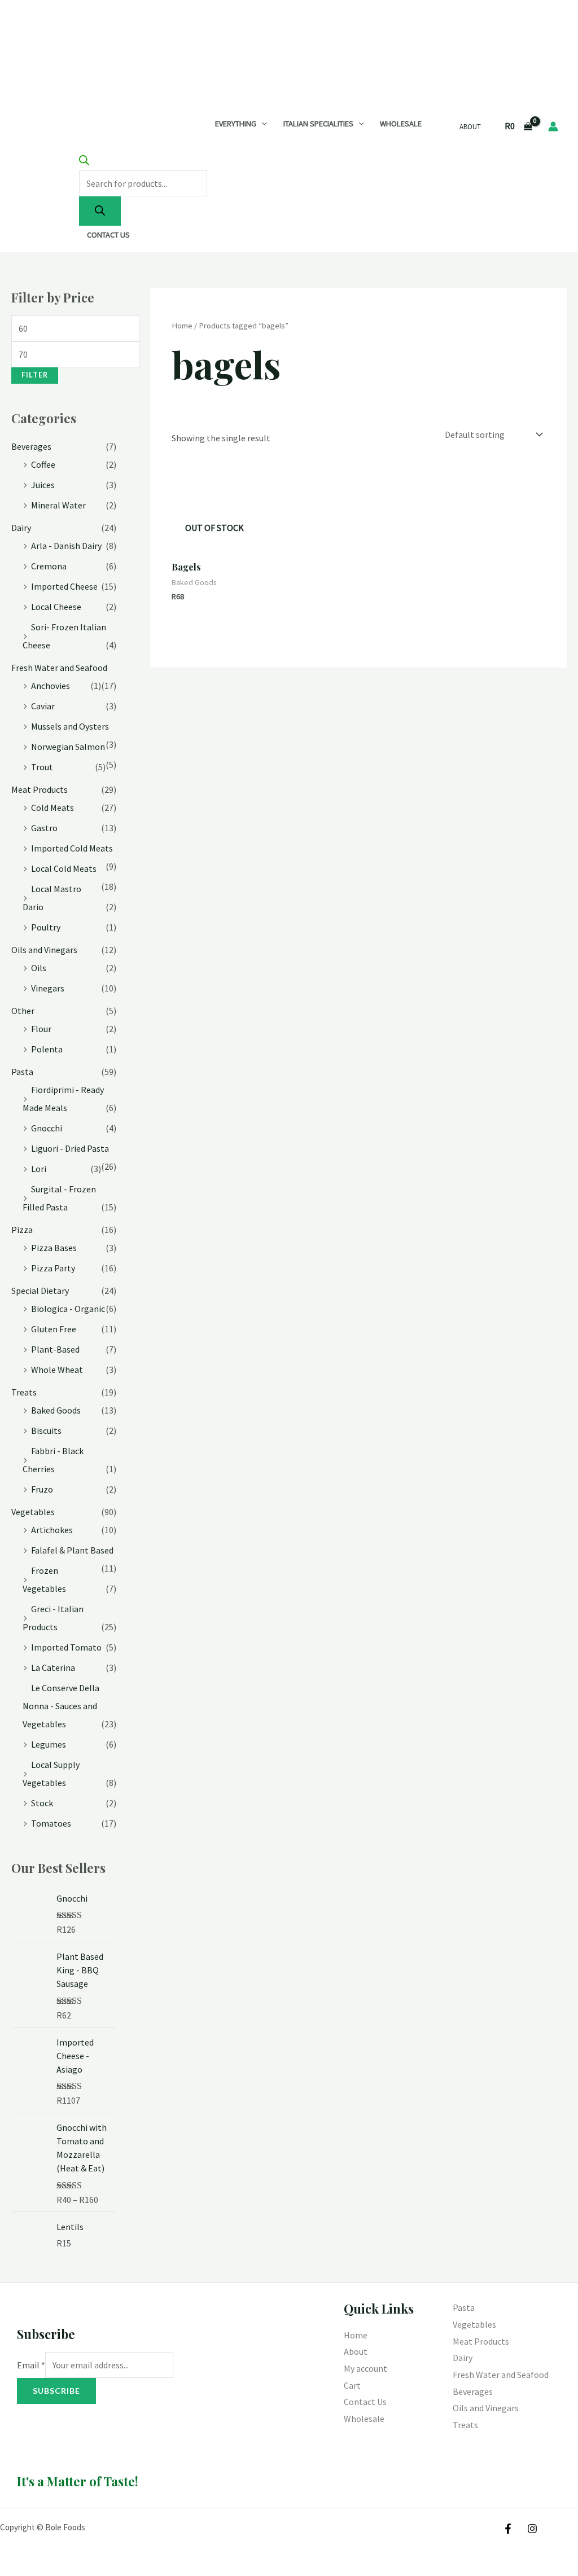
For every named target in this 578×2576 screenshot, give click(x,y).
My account (365, 2368)
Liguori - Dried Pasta (70, 1148)
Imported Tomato (66, 1647)
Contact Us (108, 235)
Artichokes (52, 1530)
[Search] (100, 211)
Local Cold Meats (64, 868)
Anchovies (51, 686)
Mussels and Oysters (70, 726)
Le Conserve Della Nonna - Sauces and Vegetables (61, 1706)
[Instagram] (532, 2529)
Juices (43, 485)
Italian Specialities (318, 124)
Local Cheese (56, 607)
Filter (35, 375)
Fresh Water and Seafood (59, 668)
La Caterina (53, 1667)
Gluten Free (54, 1329)
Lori (39, 1169)
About (470, 127)
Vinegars (48, 988)
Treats (24, 1392)
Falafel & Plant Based (72, 1550)
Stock (42, 1803)
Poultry (46, 927)
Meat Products (40, 789)
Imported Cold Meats (72, 848)
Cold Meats (52, 808)
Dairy (21, 528)
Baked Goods (56, 1410)
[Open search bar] (84, 162)
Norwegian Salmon (68, 747)
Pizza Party (53, 1268)
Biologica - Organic (68, 1309)
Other (23, 1011)
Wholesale (401, 124)
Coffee (43, 464)
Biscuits (46, 1430)
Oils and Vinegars (44, 950)
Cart (352, 2385)
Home (182, 326)
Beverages (31, 446)
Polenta (47, 1049)
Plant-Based (55, 1349)
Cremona (49, 566)
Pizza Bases (54, 1248)
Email (31, 2365)
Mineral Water (58, 505)
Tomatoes (51, 1823)
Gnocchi (47, 1128)
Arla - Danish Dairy (66, 546)
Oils (39, 968)
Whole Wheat (57, 1370)
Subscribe (56, 2391)
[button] (262, 124)
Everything (236, 124)
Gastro (44, 828)
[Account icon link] (553, 126)
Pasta (22, 1072)
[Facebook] (508, 2529)
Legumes (49, 1744)
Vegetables (33, 1512)
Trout (42, 767)
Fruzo (42, 1489)
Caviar (43, 706)
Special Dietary (40, 1291)
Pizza (22, 1230)
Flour (41, 1029)
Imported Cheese (64, 586)
